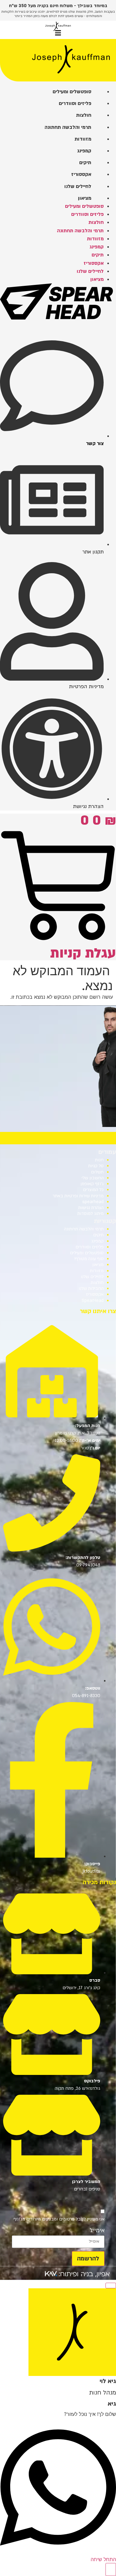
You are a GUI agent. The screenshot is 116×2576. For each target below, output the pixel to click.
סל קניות (96, 1166)
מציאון (98, 1265)
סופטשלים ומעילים (87, 1253)
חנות (99, 1160)
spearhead (93, 1202)
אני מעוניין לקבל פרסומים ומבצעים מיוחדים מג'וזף (59, 2219)
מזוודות (97, 1271)
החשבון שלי (93, 1178)
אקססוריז (95, 1294)
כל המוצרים (93, 1190)
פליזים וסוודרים (90, 1247)
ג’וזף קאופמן (92, 1184)
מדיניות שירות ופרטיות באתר (78, 1196)
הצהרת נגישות (91, 1208)
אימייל (97, 2230)
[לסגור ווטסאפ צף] (111, 2286)
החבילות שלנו (91, 1288)
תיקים (98, 1235)
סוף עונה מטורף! (89, 1259)
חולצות (97, 1283)
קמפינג (97, 1241)
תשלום (97, 1172)
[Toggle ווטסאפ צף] (111, 2569)
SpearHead (93, 1301)
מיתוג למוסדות (90, 1214)
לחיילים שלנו (92, 1277)
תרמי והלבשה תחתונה (84, 1229)
